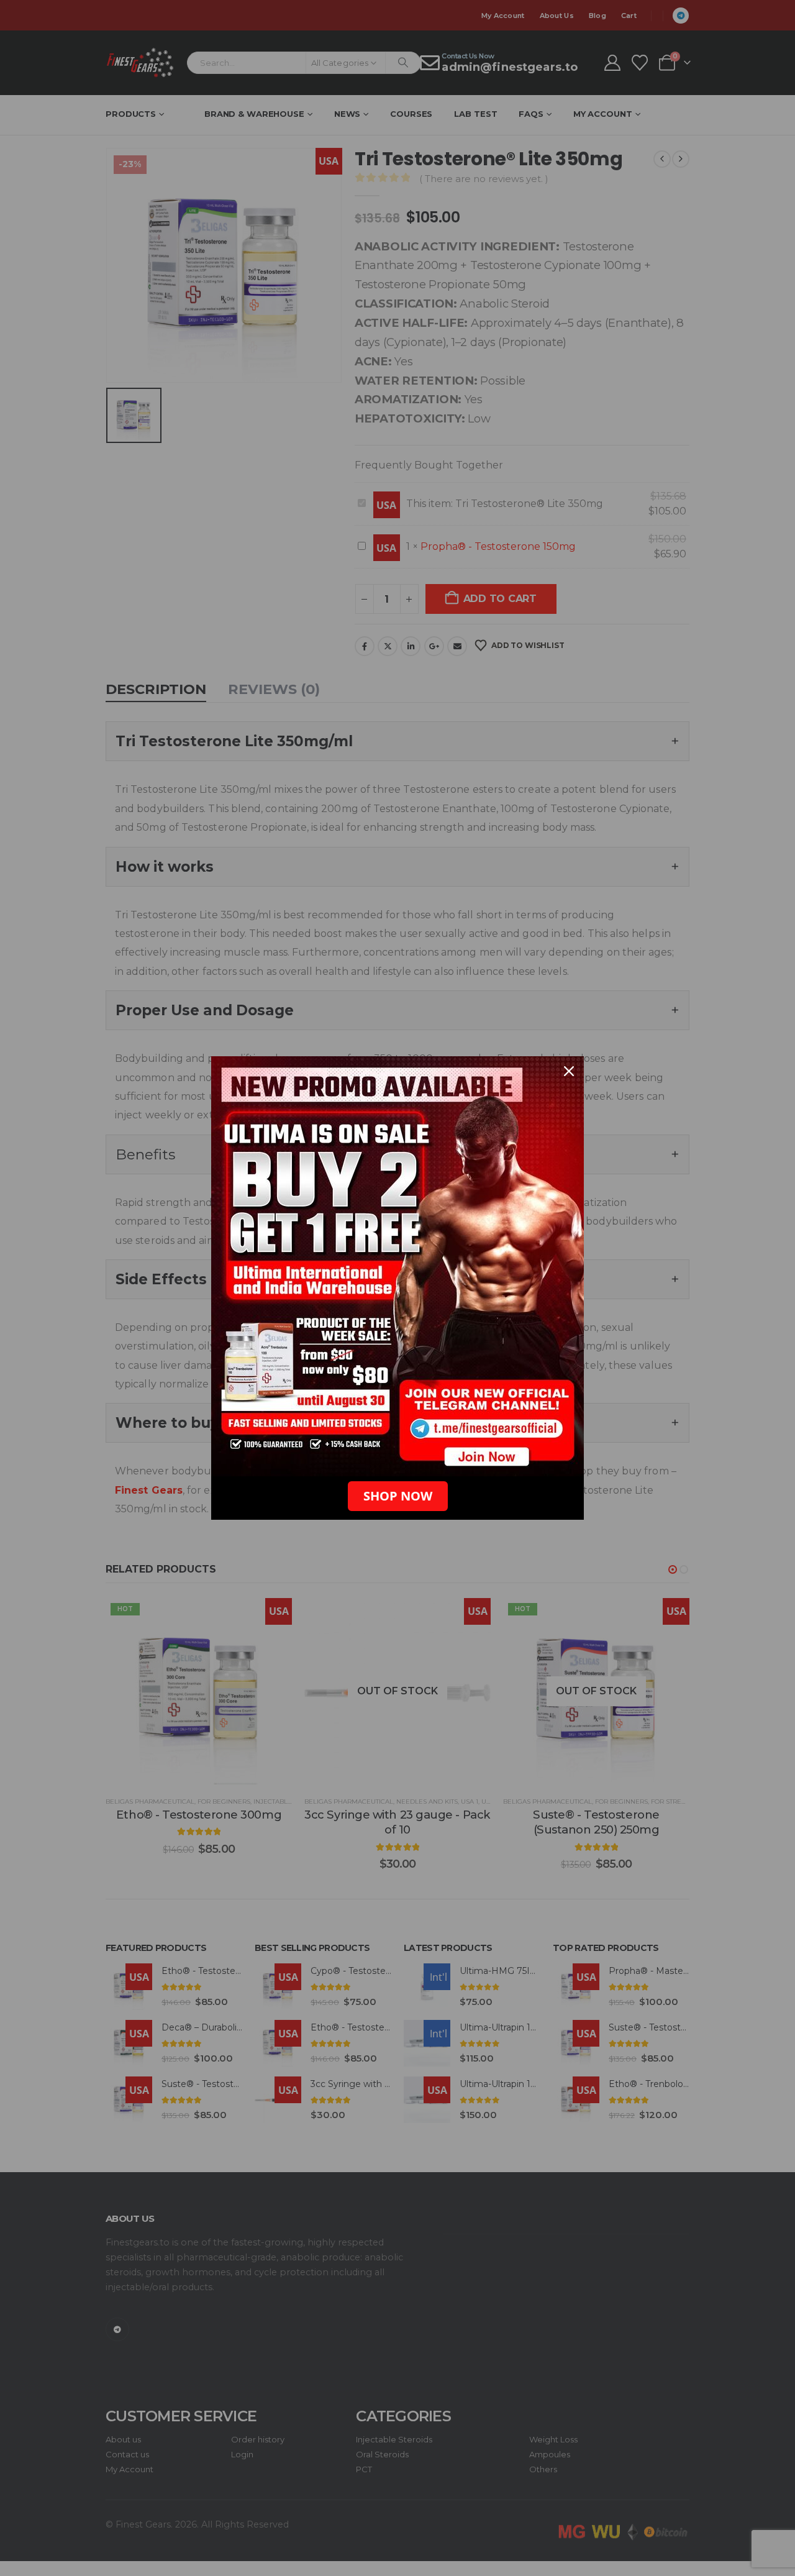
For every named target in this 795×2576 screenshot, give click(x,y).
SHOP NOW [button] (398, 1496)
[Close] (569, 1071)
